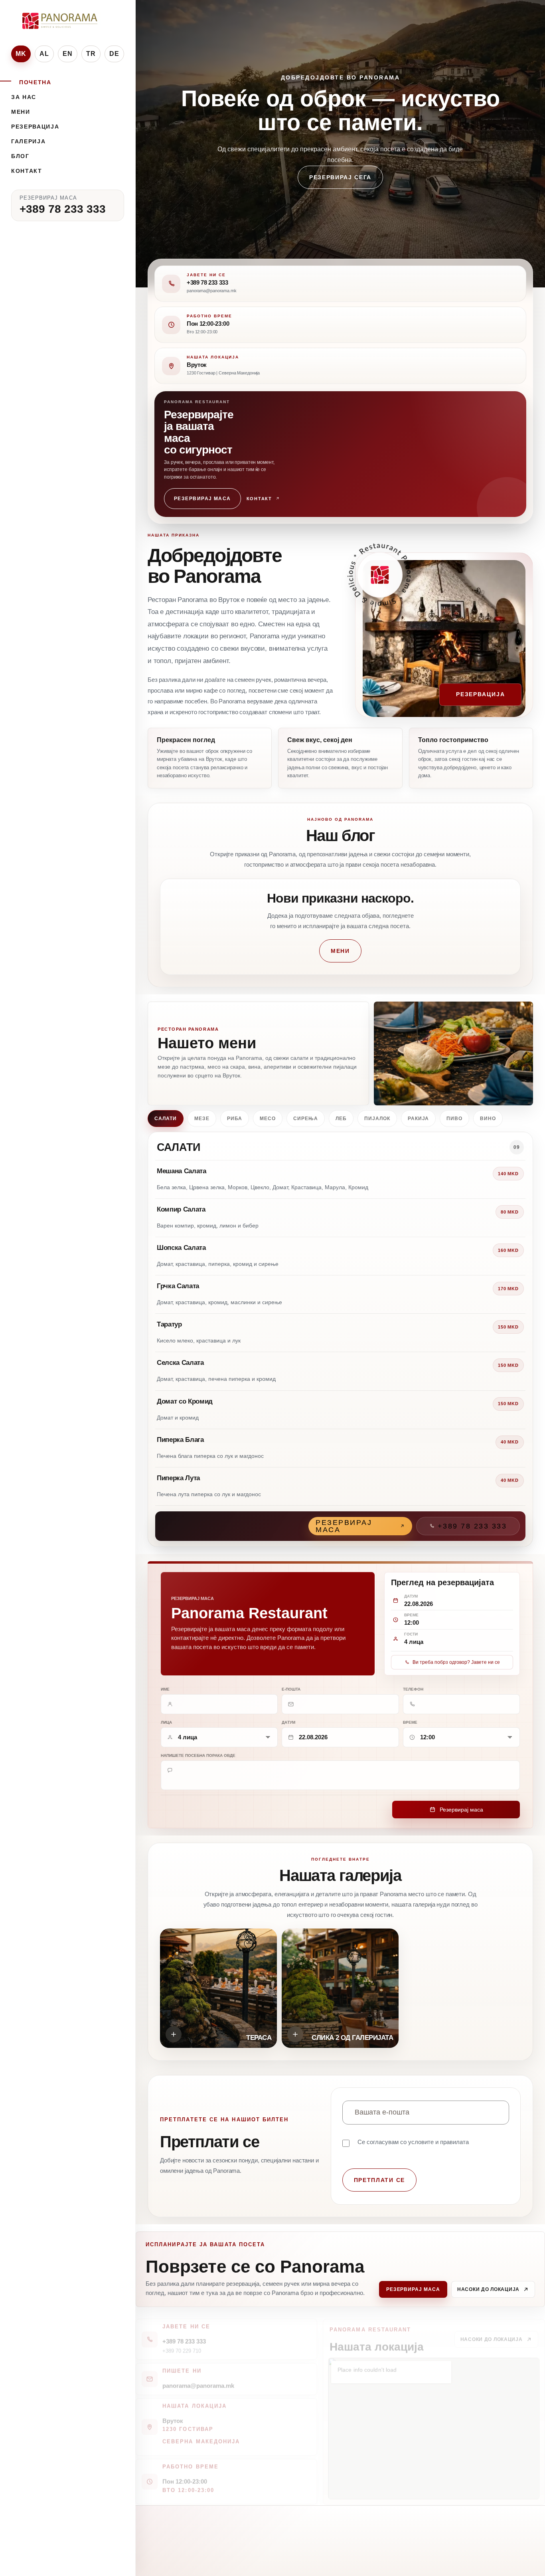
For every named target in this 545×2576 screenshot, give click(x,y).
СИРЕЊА (306, 1119)
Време (410, 1722)
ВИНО (488, 1119)
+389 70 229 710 (182, 2344)
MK (21, 54)
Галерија (28, 141)
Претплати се (379, 2180)
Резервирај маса (202, 499)
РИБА (235, 1119)
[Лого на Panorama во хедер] (61, 21)
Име (165, 1689)
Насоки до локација (488, 2289)
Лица (166, 1722)
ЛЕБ (341, 1119)
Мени (21, 112)
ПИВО (454, 1119)
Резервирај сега (340, 193)
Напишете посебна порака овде (198, 1755)
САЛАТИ (166, 1119)
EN (68, 54)
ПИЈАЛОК (377, 1119)
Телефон (413, 1689)
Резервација (35, 127)
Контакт (27, 171)
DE (115, 54)
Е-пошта (291, 1689)
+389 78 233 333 (63, 209)
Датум (288, 1722)
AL (44, 54)
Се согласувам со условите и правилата (413, 2142)
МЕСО (268, 1119)
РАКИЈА (419, 1119)
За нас (24, 97)
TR (91, 54)
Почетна (35, 82)
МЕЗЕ (202, 1119)
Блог (20, 156)
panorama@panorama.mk (198, 2379)
